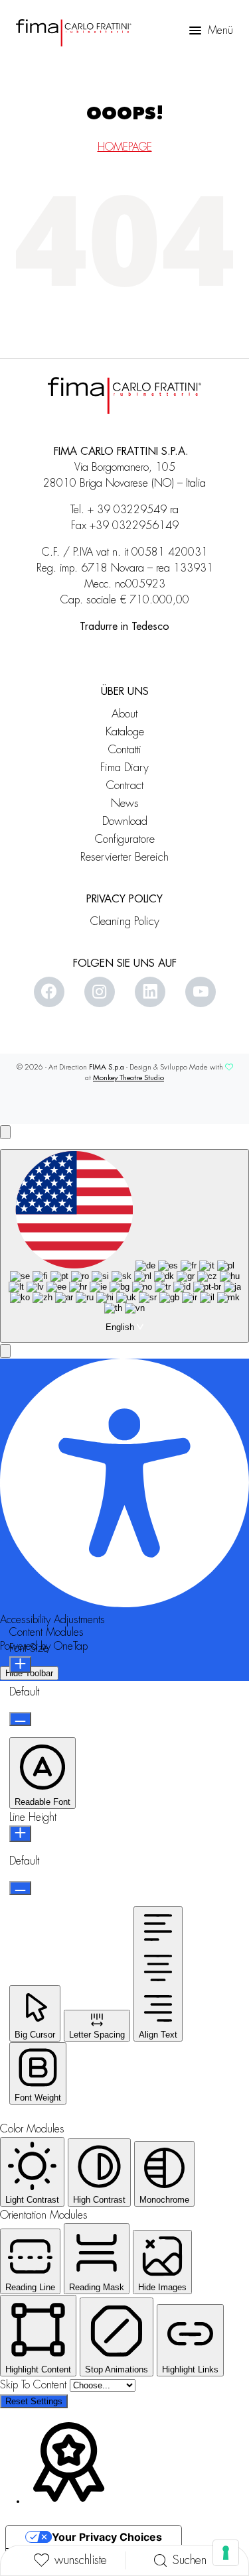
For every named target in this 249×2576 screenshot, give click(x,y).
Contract (125, 785)
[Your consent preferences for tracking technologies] (226, 2553)
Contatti (125, 750)
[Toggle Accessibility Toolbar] (5, 1132)
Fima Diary (124, 767)
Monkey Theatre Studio (128, 1078)
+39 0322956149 (134, 526)
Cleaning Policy (125, 921)
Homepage (125, 147)
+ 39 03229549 (127, 510)
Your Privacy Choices (107, 2537)
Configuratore (125, 839)
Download (125, 821)
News (125, 803)
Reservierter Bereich (124, 857)
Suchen (190, 2560)
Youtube (201, 992)
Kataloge (125, 732)
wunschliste (81, 2560)
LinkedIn (150, 992)
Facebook (49, 992)
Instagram (100, 992)
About (124, 714)
